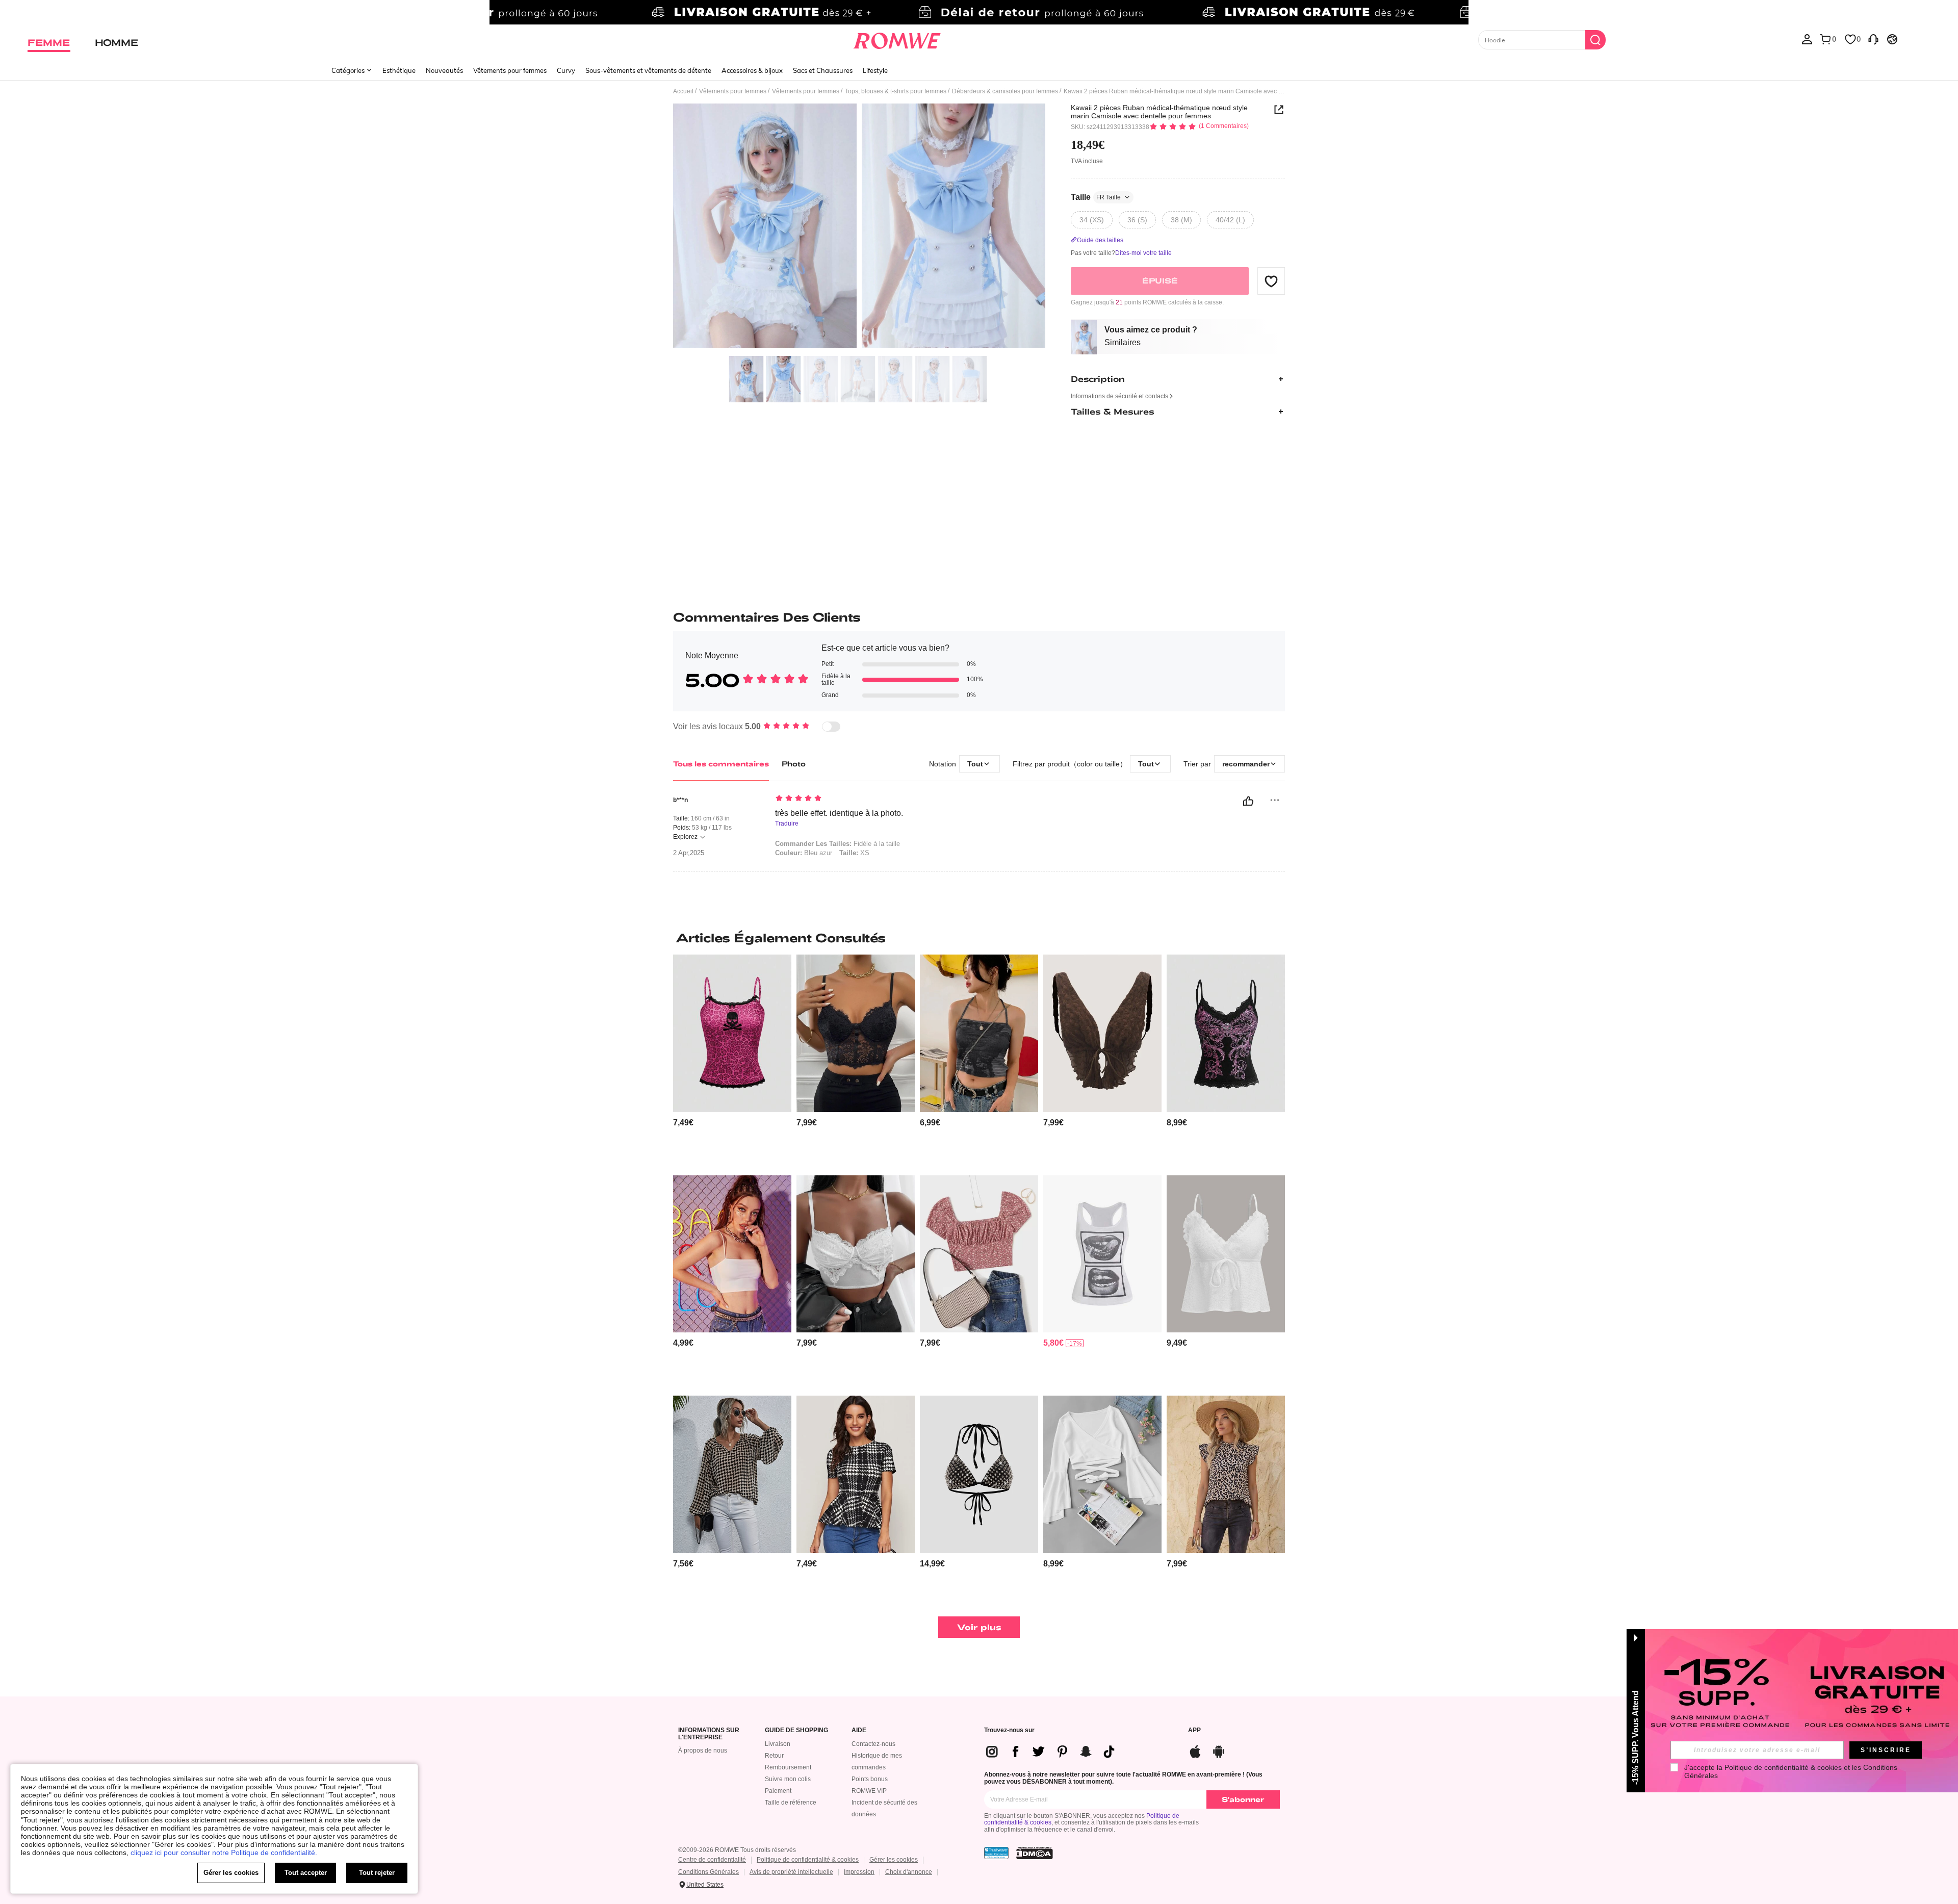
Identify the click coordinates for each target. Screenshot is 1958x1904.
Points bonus (870, 1779)
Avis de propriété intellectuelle (791, 1872)
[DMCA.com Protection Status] (1035, 1853)
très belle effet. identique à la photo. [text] (839, 813)
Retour (774, 1756)
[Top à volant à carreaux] (856, 1474)
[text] (862, 799)
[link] (979, 12)
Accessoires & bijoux (752, 70)
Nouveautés (444, 70)
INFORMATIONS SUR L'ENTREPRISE (709, 1734)
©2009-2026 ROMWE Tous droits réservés (737, 1850)
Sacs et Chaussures (823, 70)
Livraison (778, 1744)
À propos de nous (703, 1751)
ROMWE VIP (869, 1791)
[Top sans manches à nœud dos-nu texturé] (1102, 1033)
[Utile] (1248, 801)
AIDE (859, 1730)
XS (854, 853)
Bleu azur (804, 853)
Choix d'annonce (909, 1872)
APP (1194, 1730)
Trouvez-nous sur (1009, 1730)
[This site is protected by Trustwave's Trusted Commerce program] (996, 1853)
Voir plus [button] (979, 1627)
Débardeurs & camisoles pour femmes (1005, 91)
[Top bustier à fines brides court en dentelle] (856, 1033)
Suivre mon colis (788, 1779)
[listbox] (1807, 39)
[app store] (1195, 1750)
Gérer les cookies (894, 1860)
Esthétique (399, 70)
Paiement (778, 1791)
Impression (859, 1872)
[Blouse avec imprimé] (1226, 1474)
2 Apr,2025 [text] (689, 853)
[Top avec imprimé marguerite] (979, 1254)
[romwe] (897, 39)
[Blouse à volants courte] (1102, 1474)
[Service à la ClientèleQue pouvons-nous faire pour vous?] (1873, 39)
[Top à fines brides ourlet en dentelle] (856, 1254)
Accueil (683, 91)
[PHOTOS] (859, 227)
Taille (1096, 197)
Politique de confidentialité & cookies (808, 1860)
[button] (1271, 281)
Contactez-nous (873, 1744)
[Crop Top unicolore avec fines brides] (732, 1254)
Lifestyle (875, 70)
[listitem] (732, 1061)
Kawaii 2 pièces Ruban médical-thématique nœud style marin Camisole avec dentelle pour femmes (1159, 112)
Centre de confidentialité (712, 1860)
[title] (979, 938)
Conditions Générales (709, 1872)
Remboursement (788, 1767)
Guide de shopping (796, 1730)
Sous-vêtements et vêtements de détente (648, 70)
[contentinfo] (683, 1123)
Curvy (566, 70)
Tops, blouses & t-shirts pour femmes (896, 91)
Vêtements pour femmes (510, 70)
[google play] (1219, 1750)
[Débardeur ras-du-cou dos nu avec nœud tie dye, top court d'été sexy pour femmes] (979, 1033)
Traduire (787, 824)
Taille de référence (791, 1803)
